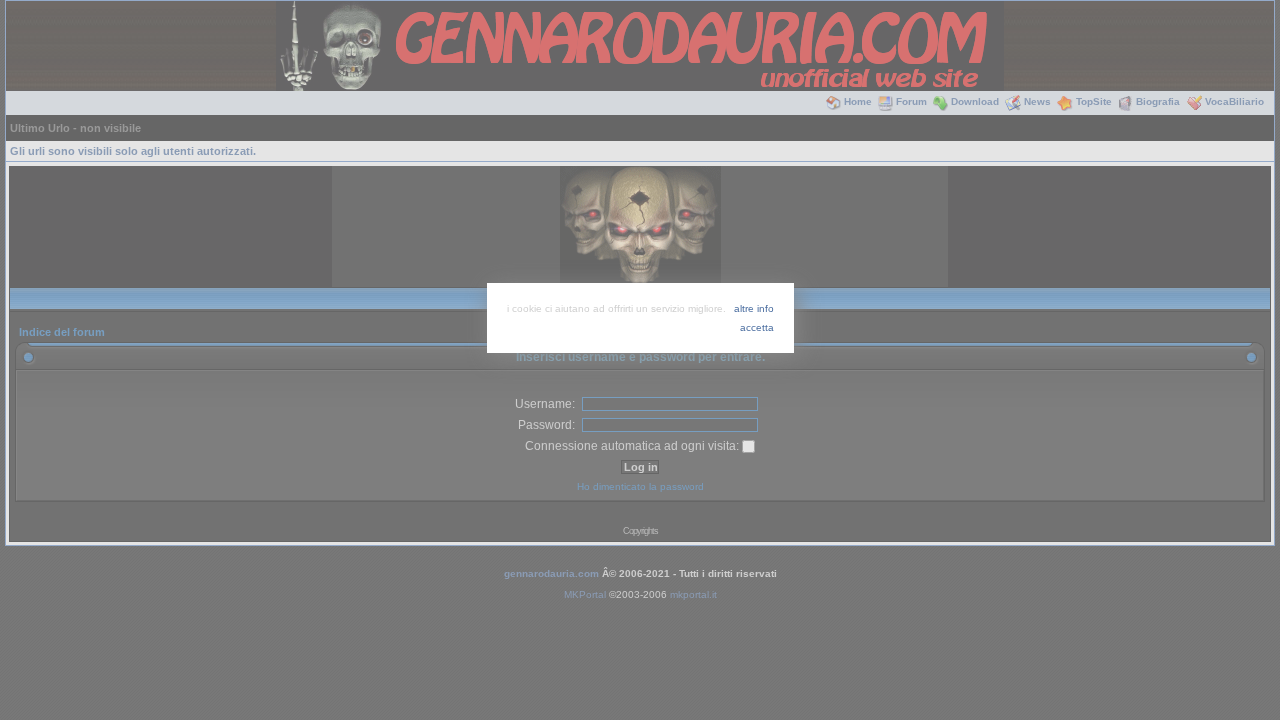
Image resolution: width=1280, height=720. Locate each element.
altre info (754, 308)
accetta (757, 327)
